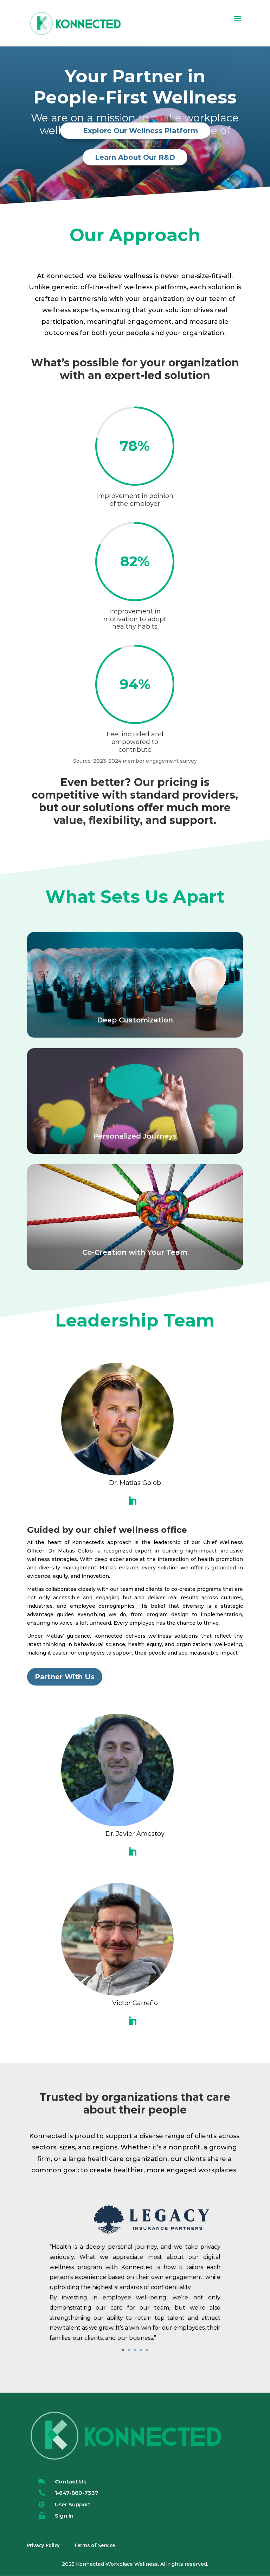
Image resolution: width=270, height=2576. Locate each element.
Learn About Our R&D (135, 157)
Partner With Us (65, 1677)
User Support (73, 2504)
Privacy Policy (43, 2545)
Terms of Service (94, 2545)
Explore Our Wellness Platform (140, 131)
